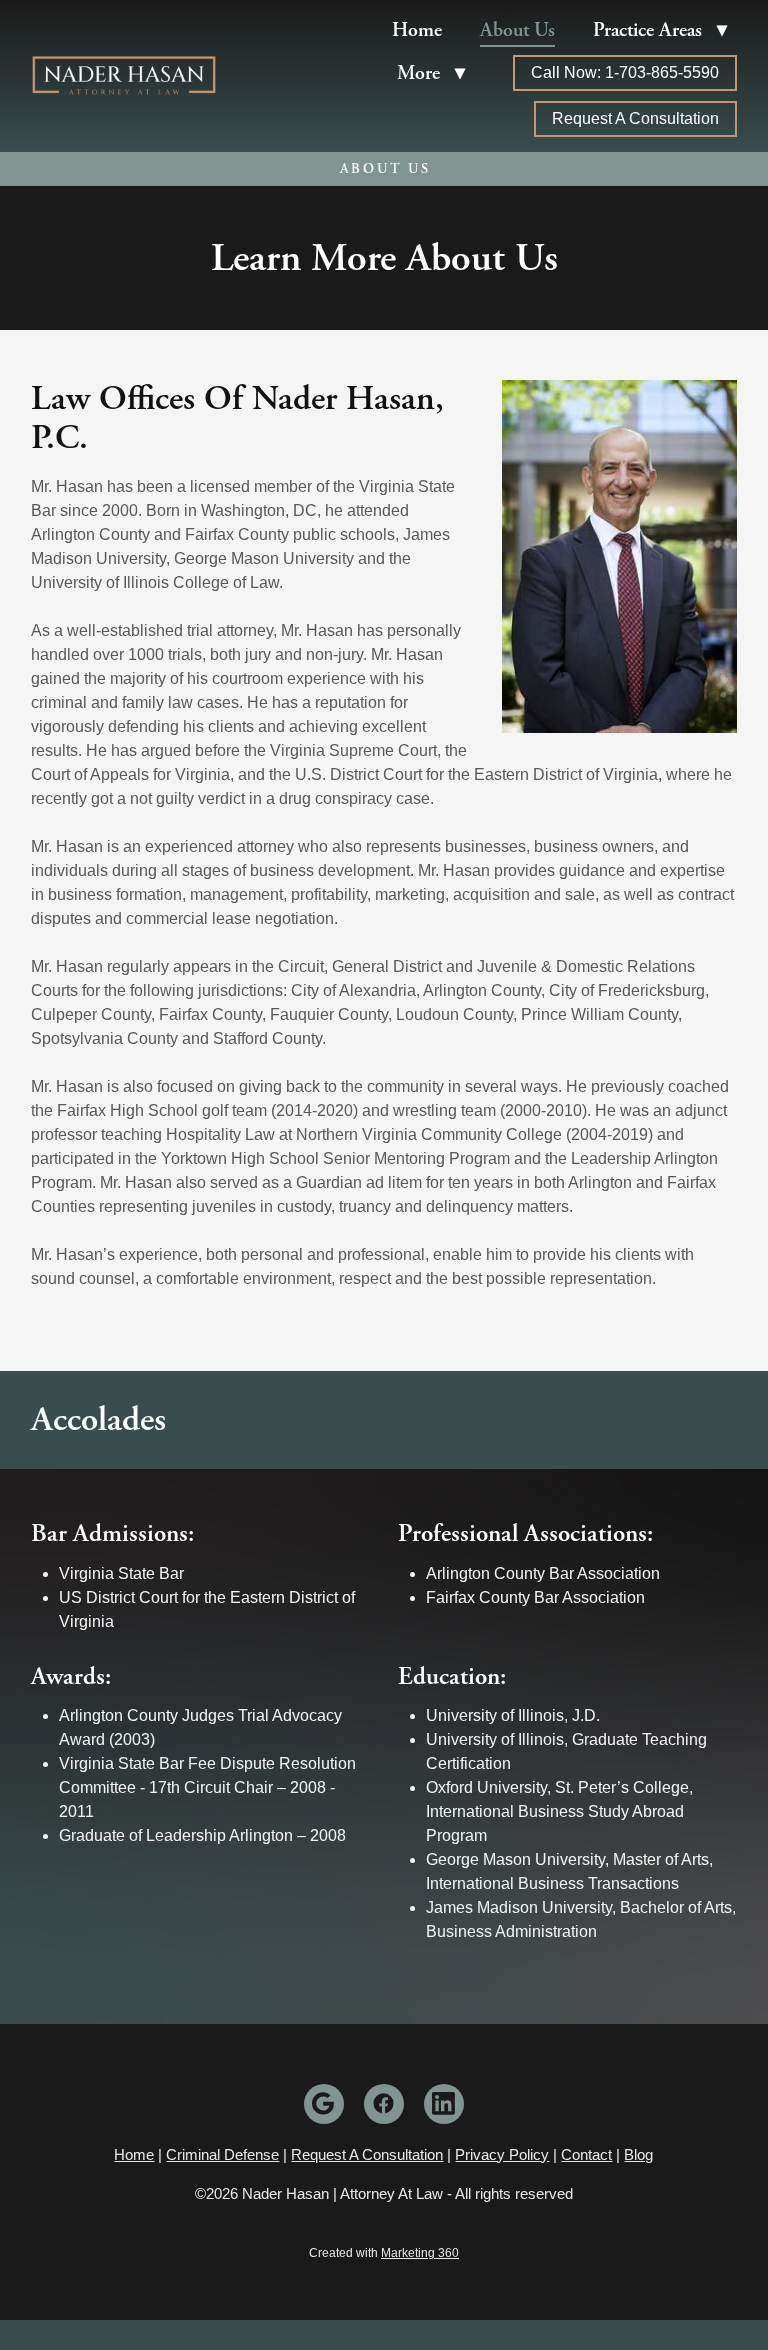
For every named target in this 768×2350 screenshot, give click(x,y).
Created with (384, 2253)
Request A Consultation (635, 118)
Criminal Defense (222, 2154)
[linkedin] (444, 2104)
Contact (586, 2154)
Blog (638, 2154)
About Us (517, 30)
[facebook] (384, 2104)
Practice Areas (660, 30)
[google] (324, 2104)
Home (417, 30)
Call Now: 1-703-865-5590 (625, 72)
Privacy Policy (502, 2154)
